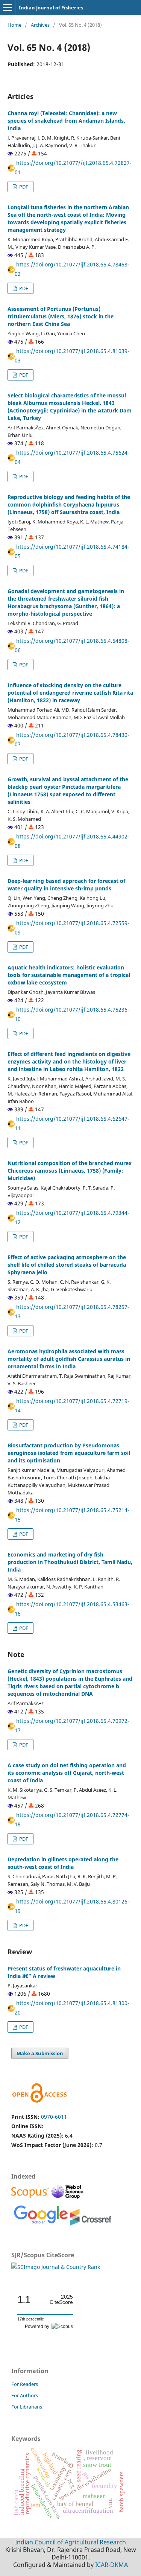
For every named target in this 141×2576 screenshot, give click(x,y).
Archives (40, 25)
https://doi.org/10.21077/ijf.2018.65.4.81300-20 (72, 2008)
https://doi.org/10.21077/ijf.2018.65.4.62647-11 (72, 1123)
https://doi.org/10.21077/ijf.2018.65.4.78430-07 (72, 739)
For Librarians (27, 2407)
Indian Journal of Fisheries (51, 8)
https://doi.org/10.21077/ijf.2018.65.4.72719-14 (72, 1406)
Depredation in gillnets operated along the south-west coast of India (63, 1863)
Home (14, 25)
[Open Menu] (8, 8)
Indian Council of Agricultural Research (70, 2542)
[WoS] (68, 2198)
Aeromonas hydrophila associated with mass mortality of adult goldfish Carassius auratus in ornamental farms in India (69, 1359)
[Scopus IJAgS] (31, 2198)
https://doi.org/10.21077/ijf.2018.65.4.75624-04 (72, 457)
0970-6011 (54, 2117)
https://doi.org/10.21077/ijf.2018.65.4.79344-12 (72, 1217)
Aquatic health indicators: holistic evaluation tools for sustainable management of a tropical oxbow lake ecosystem (69, 975)
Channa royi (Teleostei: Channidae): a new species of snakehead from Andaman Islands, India (66, 121)
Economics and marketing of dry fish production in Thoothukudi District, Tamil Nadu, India (70, 1562)
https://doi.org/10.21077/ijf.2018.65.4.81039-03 (72, 356)
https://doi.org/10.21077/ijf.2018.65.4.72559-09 (72, 928)
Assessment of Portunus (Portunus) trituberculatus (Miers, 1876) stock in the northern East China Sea (61, 316)
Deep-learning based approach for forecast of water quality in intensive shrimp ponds (66, 885)
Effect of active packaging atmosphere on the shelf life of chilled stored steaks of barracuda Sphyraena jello (67, 1265)
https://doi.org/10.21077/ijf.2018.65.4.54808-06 (72, 645)
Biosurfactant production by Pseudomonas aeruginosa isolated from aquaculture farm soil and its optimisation (69, 1453)
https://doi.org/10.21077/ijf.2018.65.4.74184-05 (72, 551)
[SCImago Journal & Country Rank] (56, 2267)
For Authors (25, 2395)
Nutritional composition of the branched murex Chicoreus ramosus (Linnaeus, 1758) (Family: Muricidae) (70, 1171)
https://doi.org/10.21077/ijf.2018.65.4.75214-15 (72, 1515)
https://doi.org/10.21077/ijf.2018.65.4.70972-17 (72, 1725)
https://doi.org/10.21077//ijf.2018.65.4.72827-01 (73, 167)
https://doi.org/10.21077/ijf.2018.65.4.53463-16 (72, 1609)
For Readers (25, 2384)
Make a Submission (40, 2053)
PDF (23, 187)
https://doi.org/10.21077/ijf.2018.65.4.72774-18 (72, 1820)
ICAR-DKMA (111, 2565)
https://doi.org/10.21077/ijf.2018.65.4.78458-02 (72, 269)
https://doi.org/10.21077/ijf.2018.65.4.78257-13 (72, 1312)
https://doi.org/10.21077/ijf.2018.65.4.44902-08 (72, 841)
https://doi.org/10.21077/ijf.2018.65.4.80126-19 (72, 1906)
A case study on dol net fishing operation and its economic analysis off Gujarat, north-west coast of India (67, 1773)
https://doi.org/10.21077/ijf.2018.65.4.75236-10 (72, 1014)
